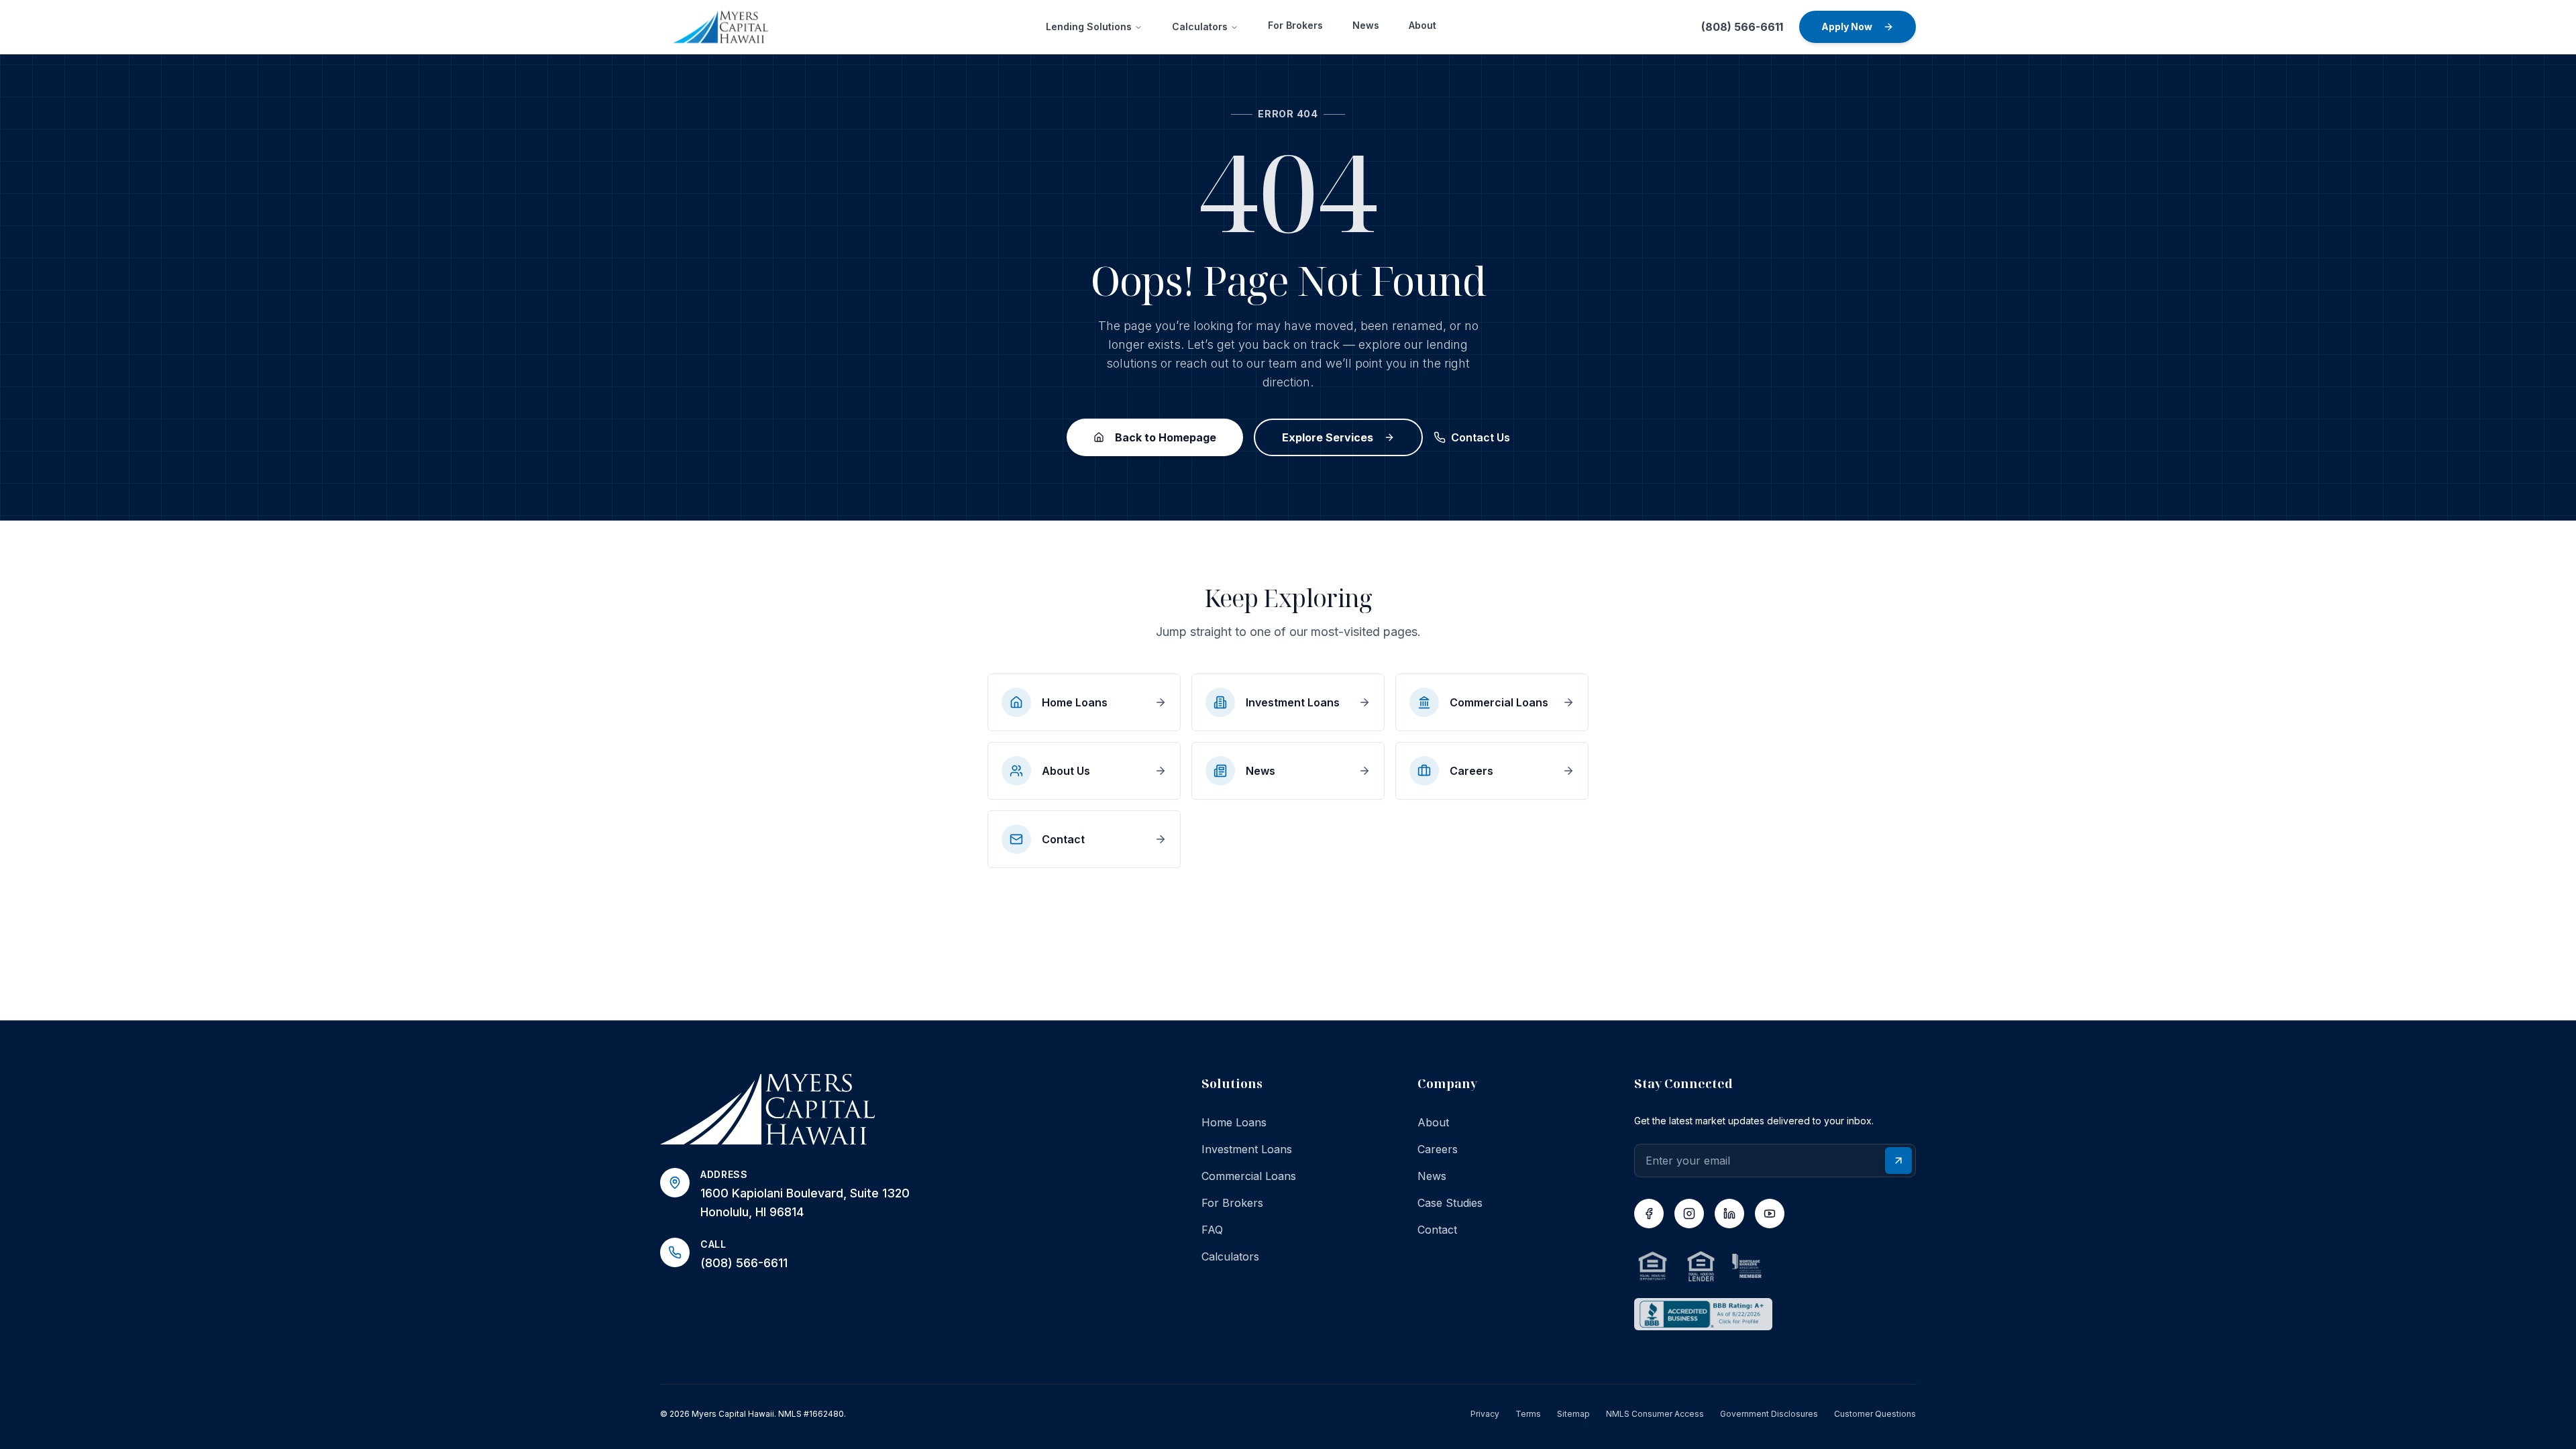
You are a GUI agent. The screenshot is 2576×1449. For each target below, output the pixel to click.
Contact (1437, 1230)
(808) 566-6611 (1742, 27)
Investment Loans (1247, 1149)
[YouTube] (1770, 1214)
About (1423, 25)
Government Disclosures (1769, 1414)
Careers (1438, 1149)
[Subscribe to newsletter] (1898, 1161)
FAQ (1212, 1230)
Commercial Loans (1249, 1176)
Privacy (1485, 1414)
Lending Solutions (1089, 26)
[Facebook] (1649, 1214)
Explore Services (1328, 437)
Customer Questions (1875, 1414)
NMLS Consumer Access (1655, 1414)
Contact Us (1481, 437)
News (1366, 25)
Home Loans (1234, 1122)
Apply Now (1847, 26)
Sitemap (1573, 1414)
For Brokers (1295, 25)
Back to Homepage (1166, 437)
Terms (1528, 1414)
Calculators (1200, 26)
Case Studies (1450, 1203)
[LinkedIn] (1729, 1214)
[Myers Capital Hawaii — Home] (909, 1110)
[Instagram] (1689, 1214)
